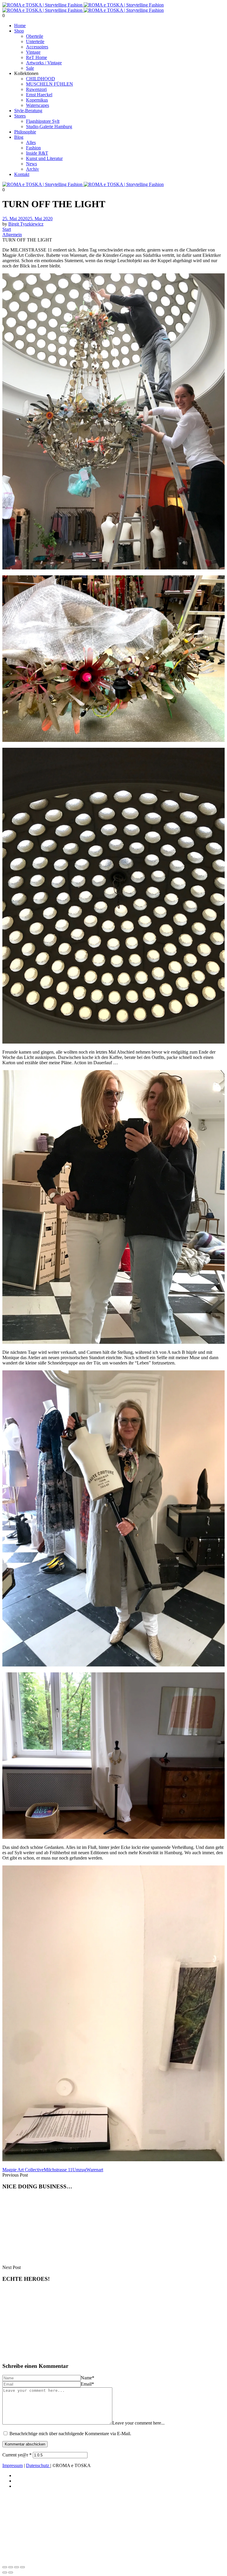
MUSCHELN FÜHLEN (50, 84)
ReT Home (37, 57)
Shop (19, 31)
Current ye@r (17, 2455)
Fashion (33, 148)
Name (87, 2378)
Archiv (33, 169)
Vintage (33, 52)
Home (20, 26)
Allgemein (12, 235)
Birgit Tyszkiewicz (26, 224)
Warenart (95, 2170)
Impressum (13, 2465)
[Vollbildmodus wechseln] (11, 2567)
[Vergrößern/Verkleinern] (5, 2567)
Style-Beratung (28, 111)
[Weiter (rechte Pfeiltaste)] (11, 2572)
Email (87, 2384)
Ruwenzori (36, 89)
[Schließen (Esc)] (22, 2567)
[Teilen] (17, 2567)
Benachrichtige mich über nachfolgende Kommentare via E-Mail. (70, 2434)
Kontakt (22, 174)
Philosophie (25, 132)
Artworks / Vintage (44, 63)
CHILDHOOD (40, 79)
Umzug (79, 2170)
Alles (31, 142)
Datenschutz (38, 2465)
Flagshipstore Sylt (43, 121)
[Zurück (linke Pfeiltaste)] (5, 2572)
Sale (30, 68)
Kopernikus (37, 100)
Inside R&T (37, 153)
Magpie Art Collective (23, 2170)
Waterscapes (38, 105)
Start (7, 229)
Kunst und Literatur (44, 158)
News (31, 164)
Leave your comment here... (138, 2423)
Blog (19, 137)
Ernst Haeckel (39, 95)
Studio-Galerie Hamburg (49, 126)
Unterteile (35, 41)
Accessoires (37, 47)
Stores (20, 116)
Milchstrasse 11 (58, 2170)
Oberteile (35, 36)
